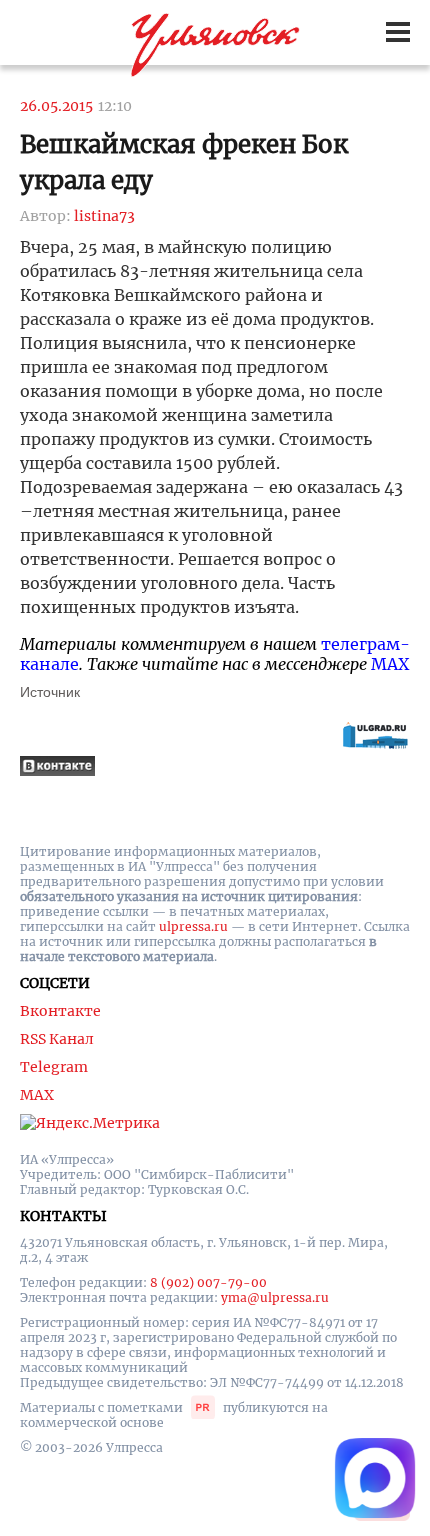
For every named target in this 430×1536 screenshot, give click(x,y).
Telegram (54, 1067)
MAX (390, 664)
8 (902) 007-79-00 (208, 1282)
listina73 (104, 216)
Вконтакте (60, 1011)
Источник (50, 692)
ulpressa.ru (193, 926)
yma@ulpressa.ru (275, 1297)
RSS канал (57, 1039)
